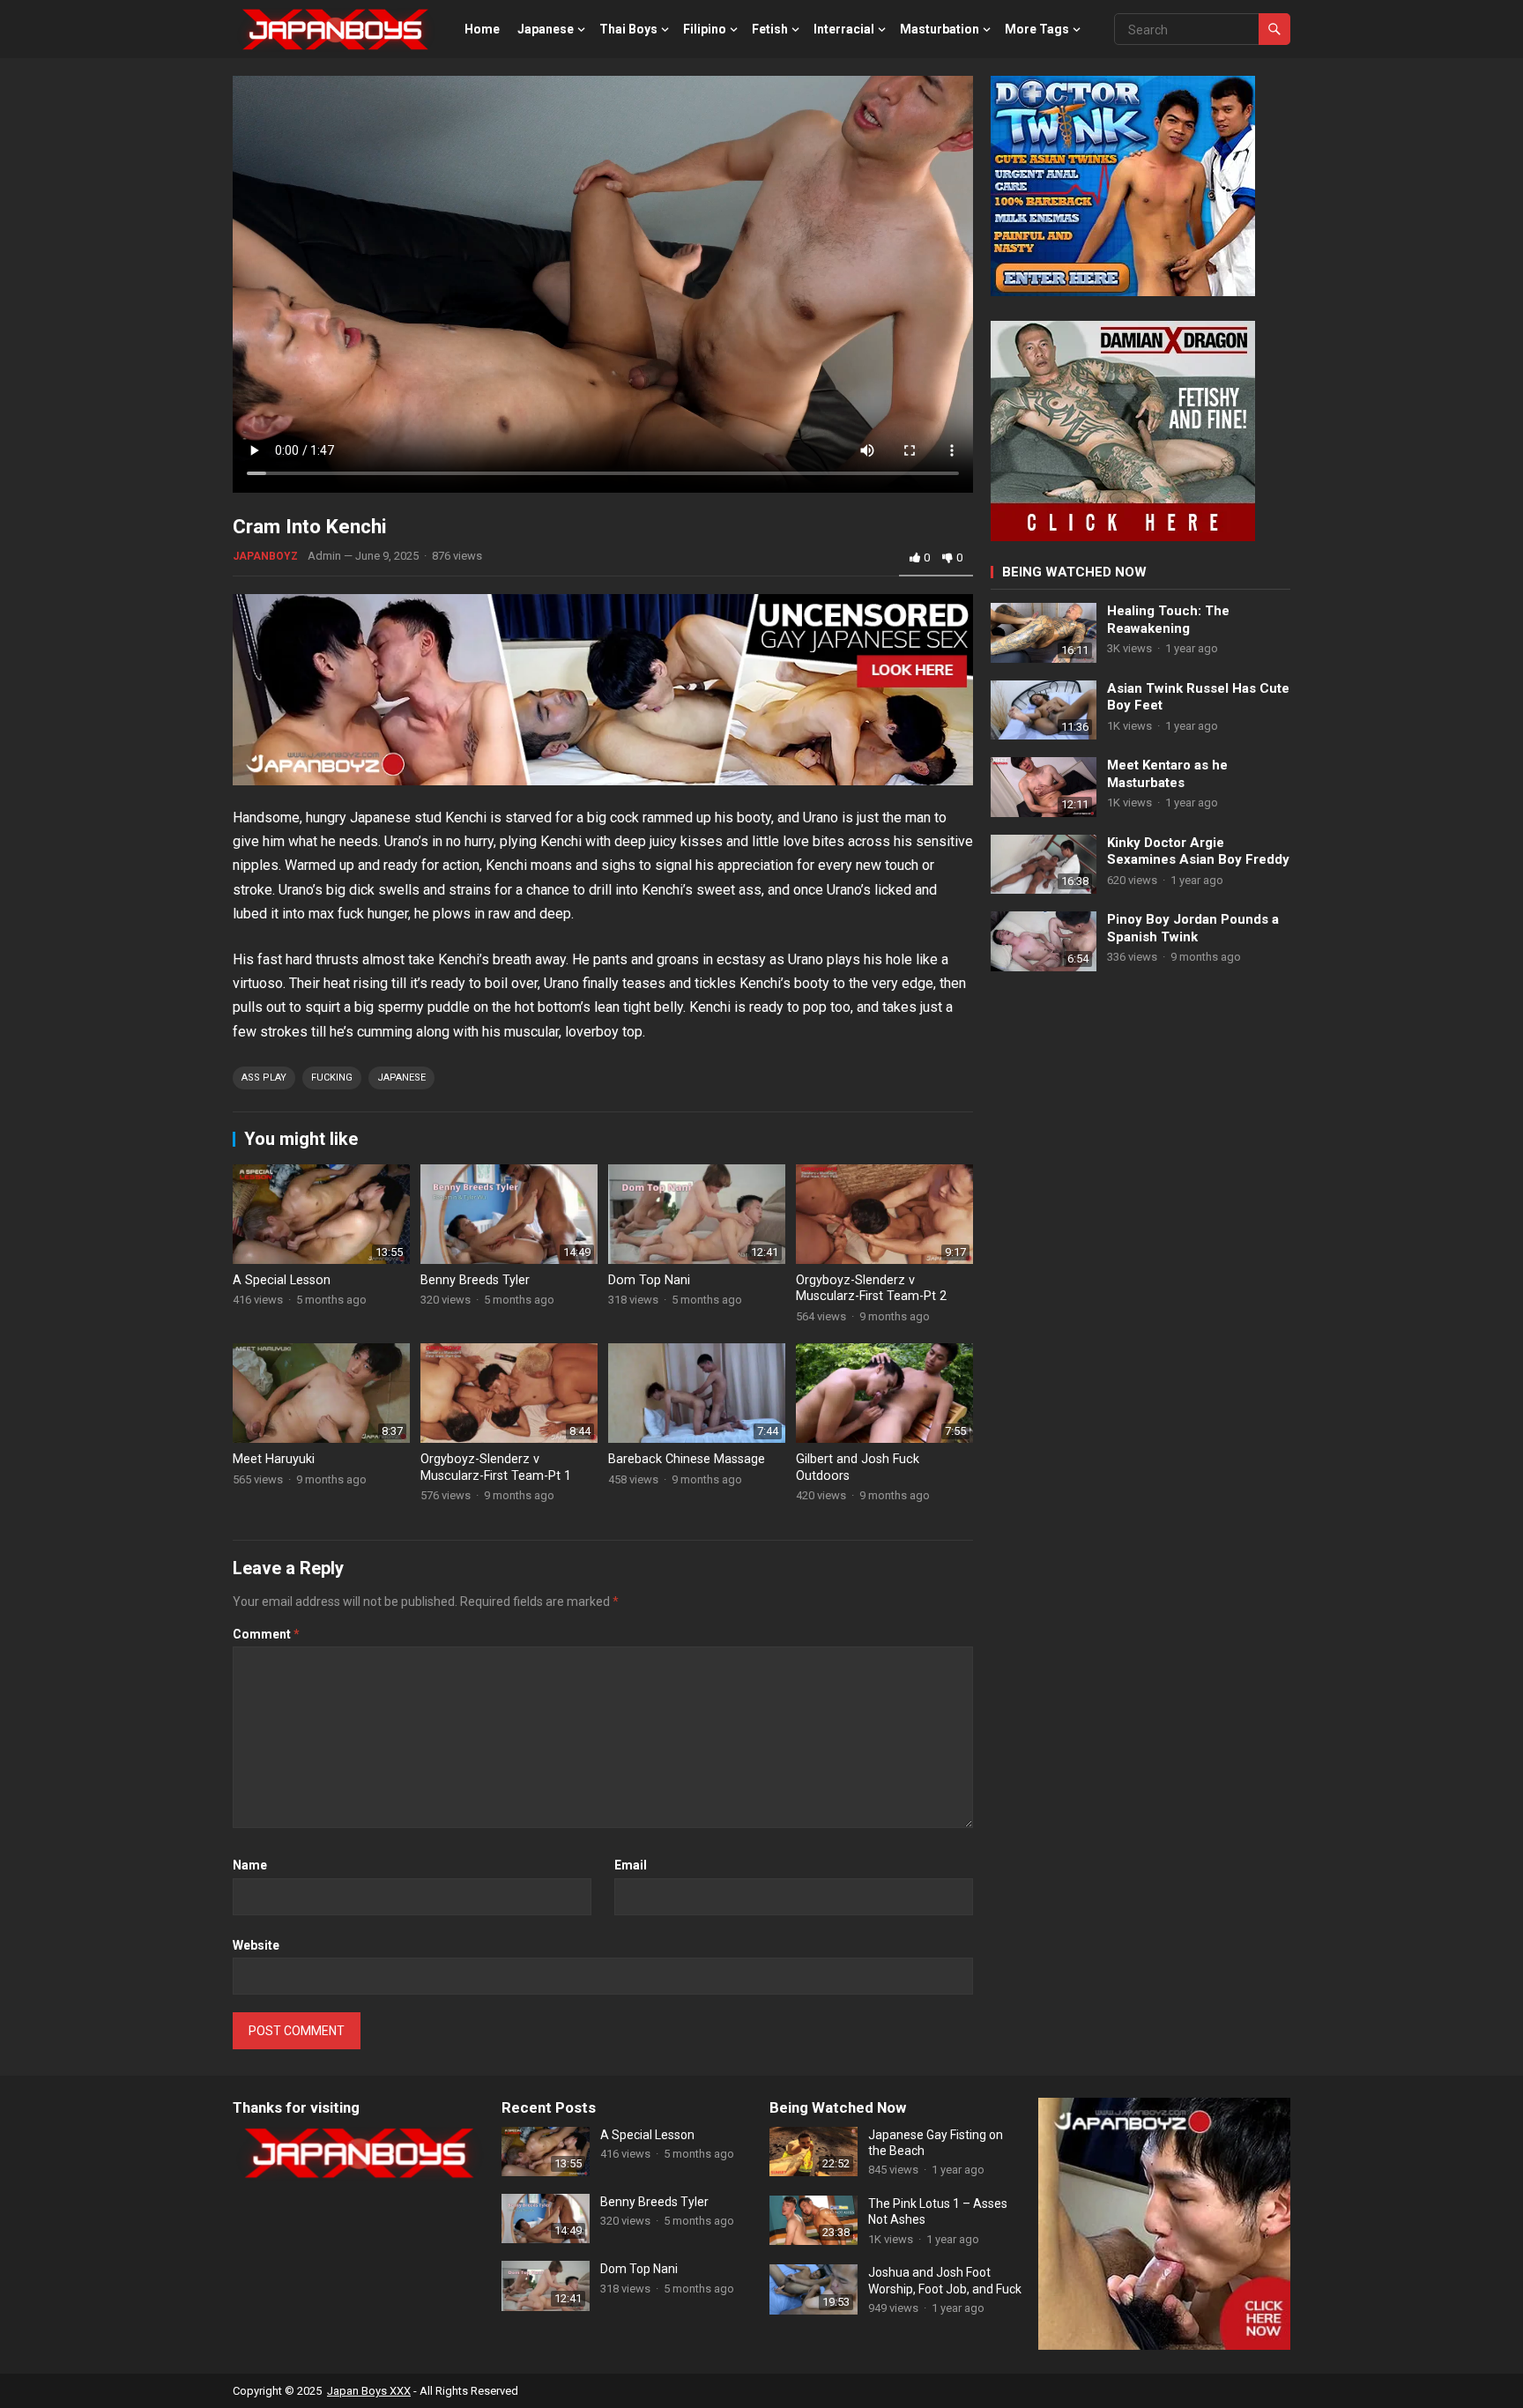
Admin (324, 556)
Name (250, 1865)
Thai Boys (628, 29)
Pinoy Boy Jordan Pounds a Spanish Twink (1193, 928)
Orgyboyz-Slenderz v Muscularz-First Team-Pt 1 (496, 1468)
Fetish (770, 29)
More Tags (1037, 29)
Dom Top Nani (649, 1280)
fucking (332, 1078)
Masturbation (940, 29)
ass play (264, 1078)
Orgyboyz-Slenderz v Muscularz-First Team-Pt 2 (871, 1289)
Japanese (546, 29)
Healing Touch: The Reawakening (1168, 620)
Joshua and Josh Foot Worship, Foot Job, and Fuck (945, 2280)
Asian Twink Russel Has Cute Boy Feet (1198, 697)
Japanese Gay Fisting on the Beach (936, 2143)
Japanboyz (265, 556)
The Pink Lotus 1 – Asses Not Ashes (938, 2211)
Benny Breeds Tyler (475, 1280)
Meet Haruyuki (274, 1459)
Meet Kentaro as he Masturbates (1167, 774)
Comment (266, 1634)
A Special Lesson (282, 1280)
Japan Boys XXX (369, 2391)
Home (482, 29)
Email (631, 1865)
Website (256, 1945)
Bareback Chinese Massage (687, 1459)
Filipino (705, 29)
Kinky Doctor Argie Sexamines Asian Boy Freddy (1198, 851)
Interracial (844, 29)
